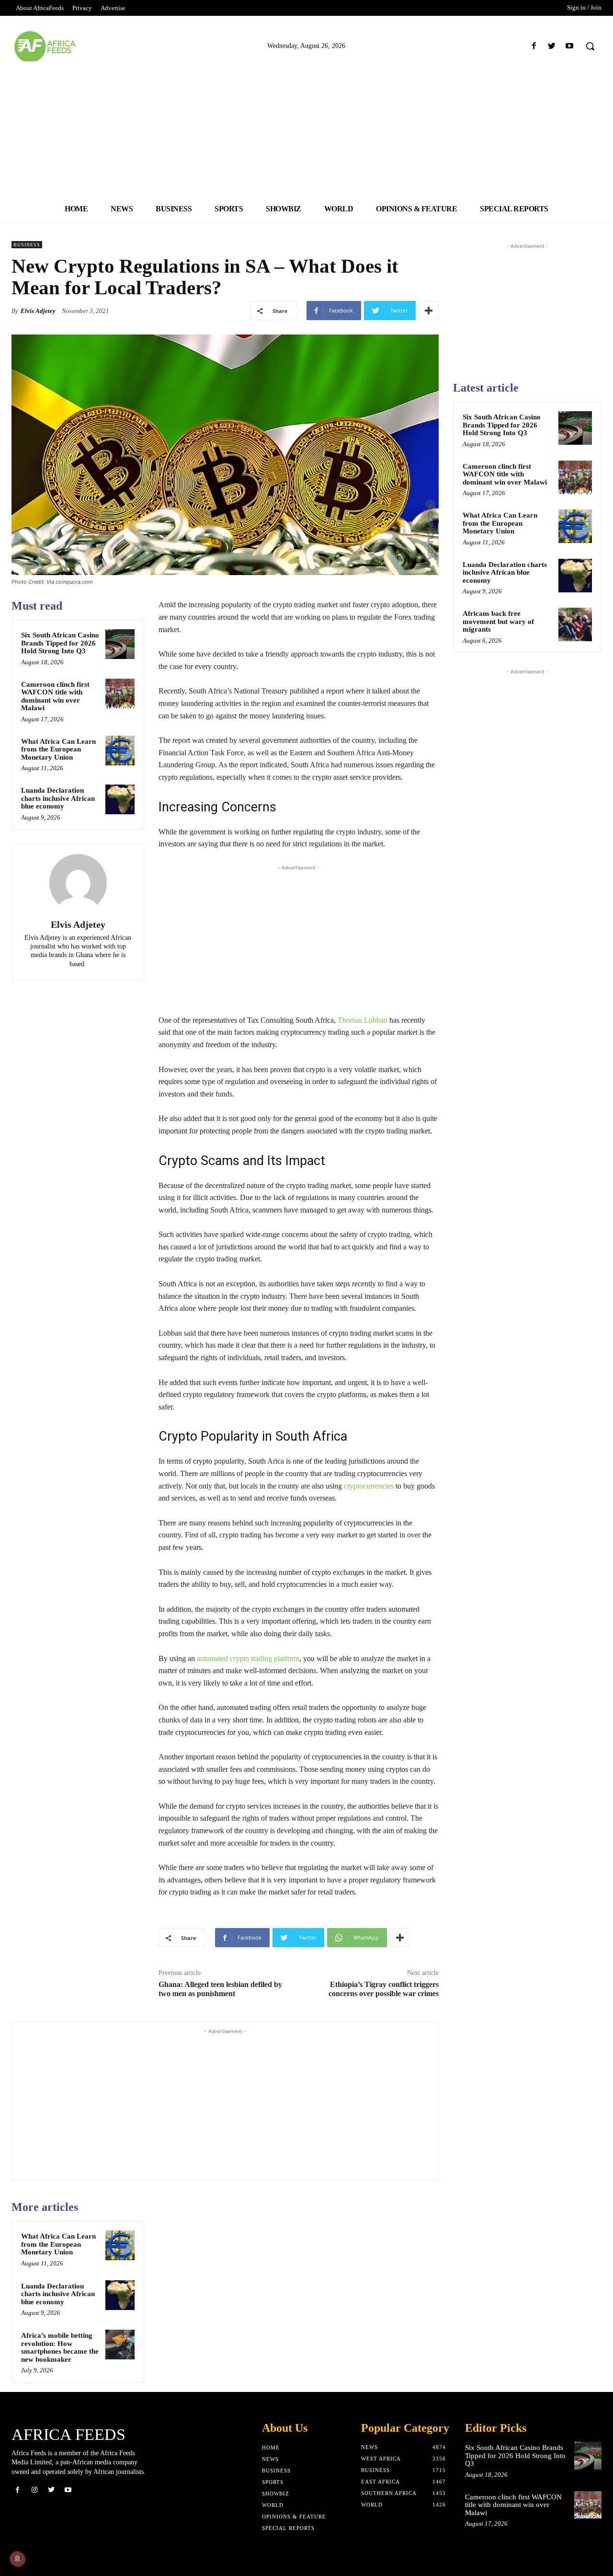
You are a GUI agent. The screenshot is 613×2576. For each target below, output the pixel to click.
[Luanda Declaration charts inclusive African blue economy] (120, 799)
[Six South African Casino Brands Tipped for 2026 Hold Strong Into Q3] (120, 644)
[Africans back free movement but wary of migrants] (575, 624)
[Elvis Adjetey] (78, 883)
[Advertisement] (306, 128)
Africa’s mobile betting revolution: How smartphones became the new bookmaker (60, 2347)
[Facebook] (534, 46)
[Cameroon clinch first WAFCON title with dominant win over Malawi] (120, 693)
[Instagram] (34, 2490)
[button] (590, 46)
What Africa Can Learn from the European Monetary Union (58, 749)
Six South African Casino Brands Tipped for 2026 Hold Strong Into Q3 (60, 643)
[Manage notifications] (17, 2559)
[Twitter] (552, 46)
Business (27, 245)
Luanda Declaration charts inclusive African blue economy (58, 798)
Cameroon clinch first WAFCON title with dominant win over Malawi (55, 696)
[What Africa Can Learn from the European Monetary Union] (120, 751)
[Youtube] (570, 46)
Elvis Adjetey (38, 311)
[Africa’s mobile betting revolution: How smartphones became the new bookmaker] (120, 2345)
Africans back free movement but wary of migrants (498, 621)
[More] (429, 311)
